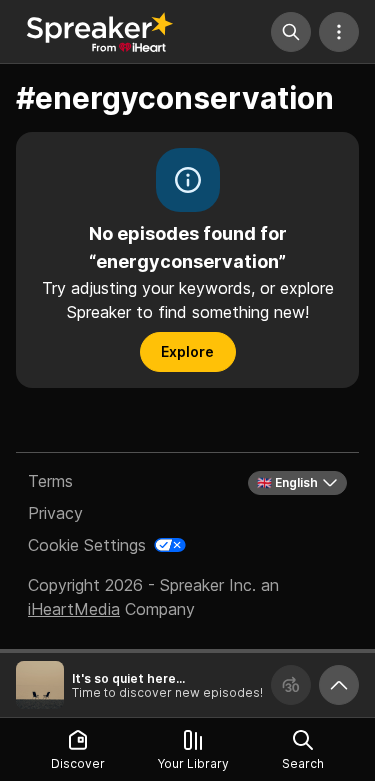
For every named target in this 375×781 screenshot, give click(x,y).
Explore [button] (187, 351)
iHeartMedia (74, 609)
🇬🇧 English (287, 482)
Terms (50, 481)
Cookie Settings (87, 545)
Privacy (55, 513)
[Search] (291, 32)
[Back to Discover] (100, 32)
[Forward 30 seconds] (291, 685)
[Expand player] (339, 685)
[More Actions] (339, 32)
